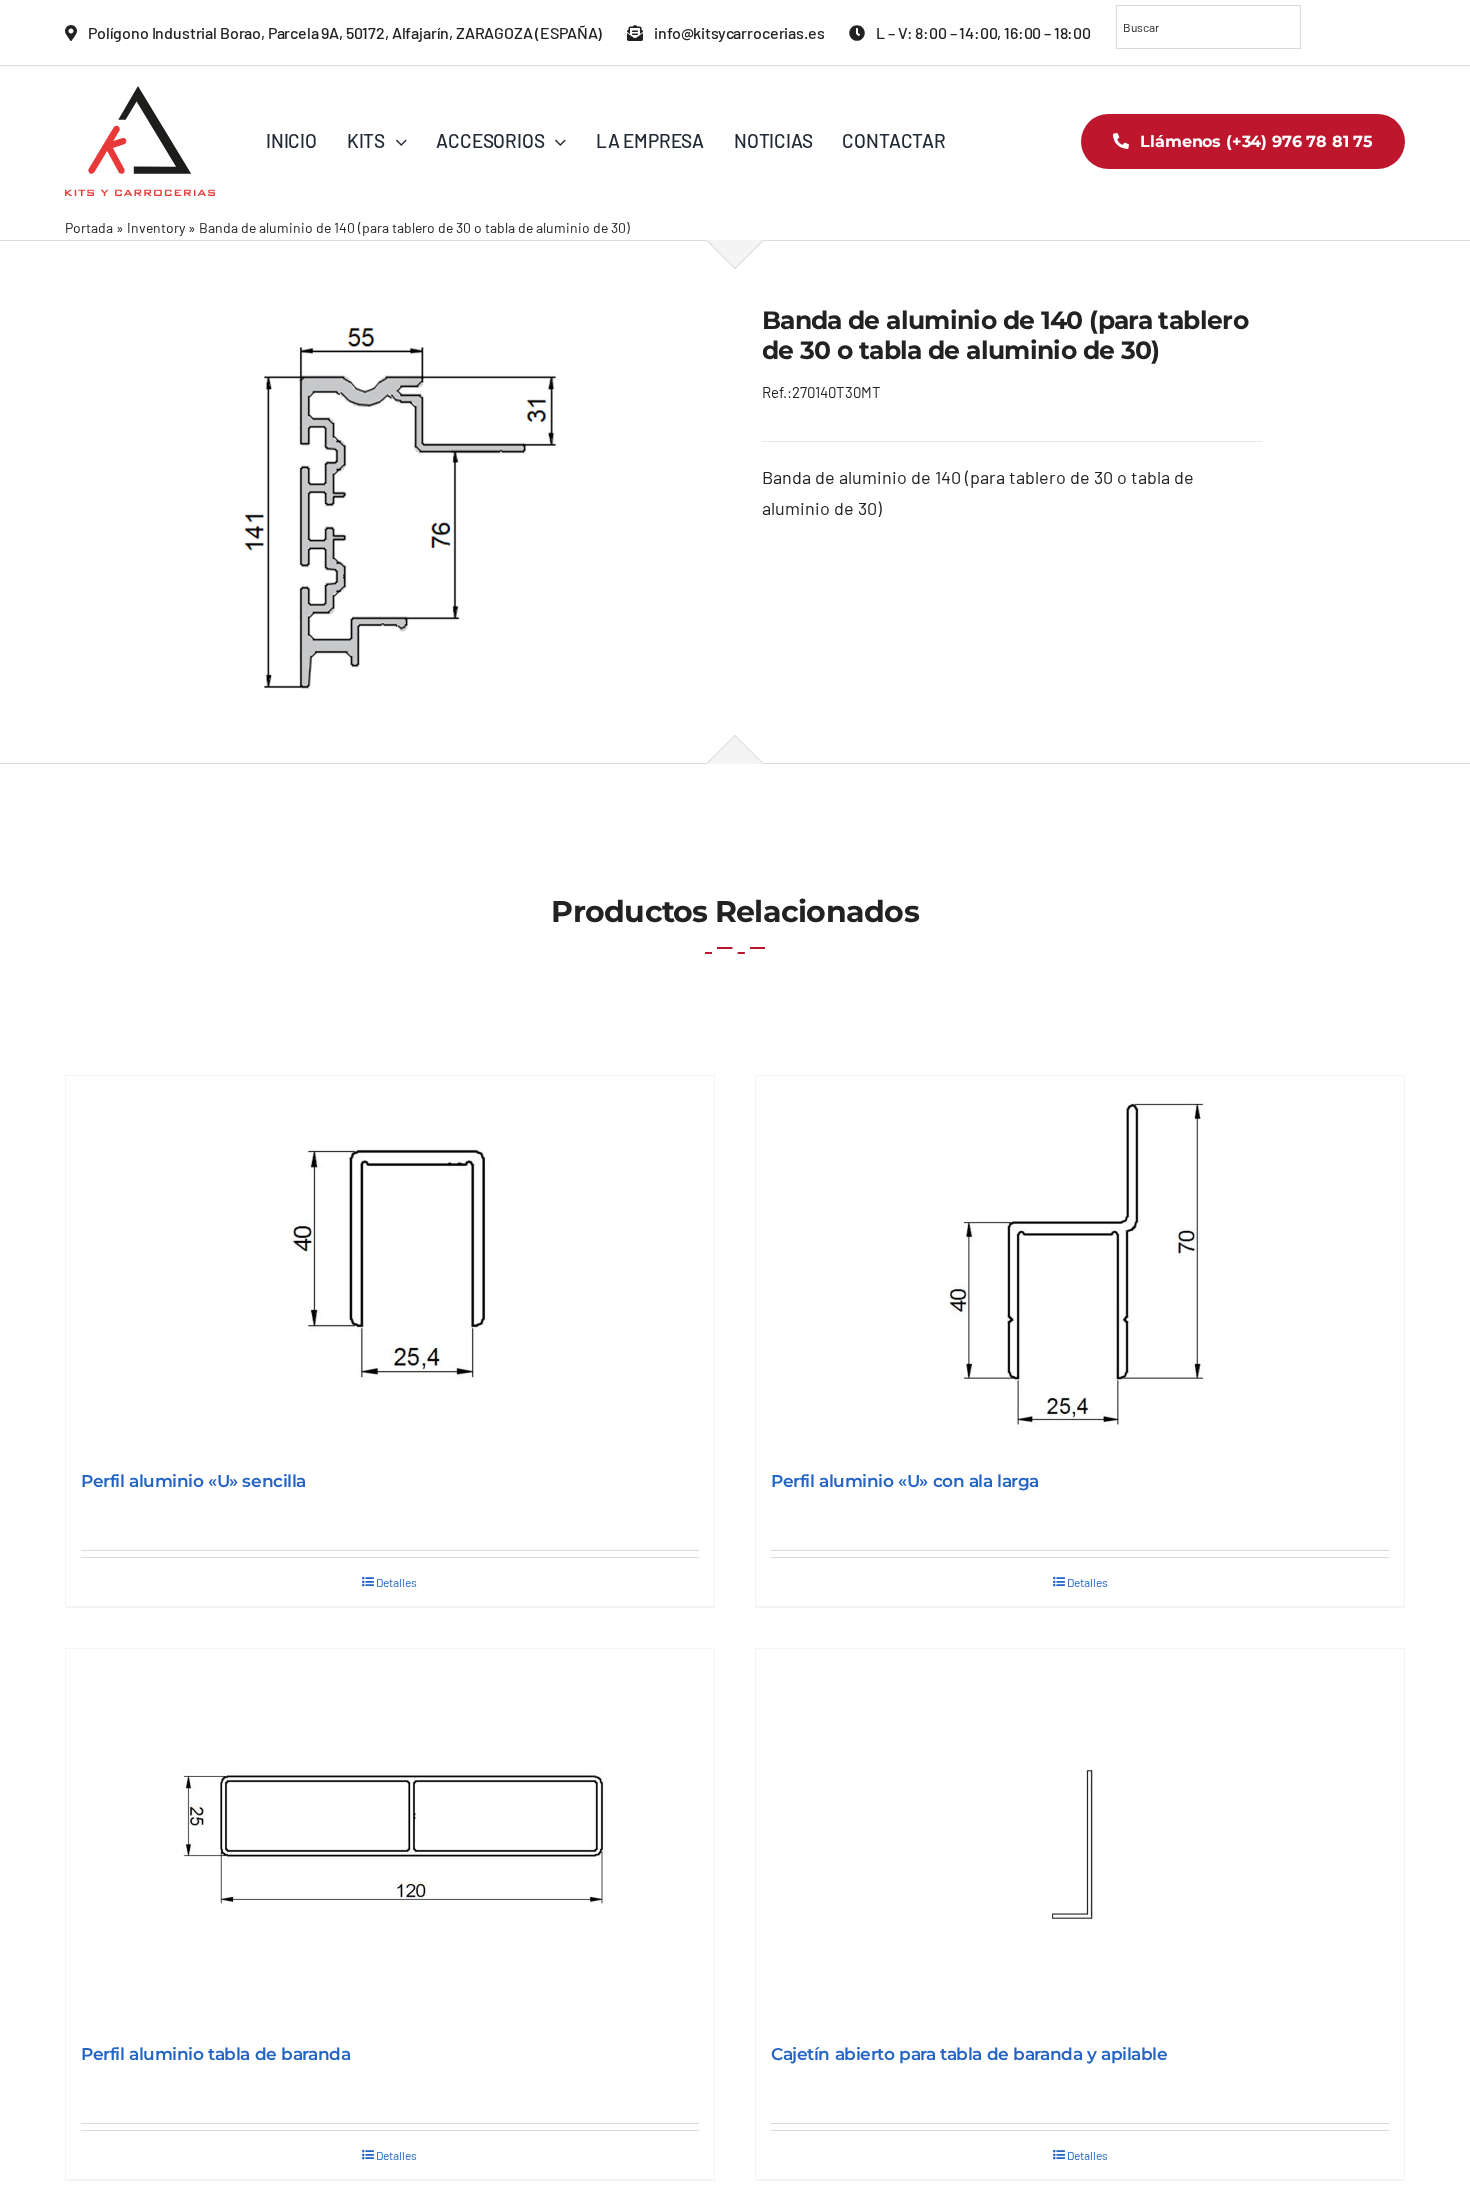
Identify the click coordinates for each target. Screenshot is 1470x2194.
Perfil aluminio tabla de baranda (215, 2054)
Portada (89, 227)
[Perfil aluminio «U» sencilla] (390, 1263)
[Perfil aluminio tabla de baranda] (390, 1836)
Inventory (156, 227)
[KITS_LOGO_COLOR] (140, 95)
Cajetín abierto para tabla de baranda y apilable (969, 2054)
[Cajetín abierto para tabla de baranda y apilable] (1080, 1836)
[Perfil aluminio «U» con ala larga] (1080, 1263)
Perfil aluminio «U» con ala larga (905, 1481)
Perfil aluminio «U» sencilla (193, 1481)
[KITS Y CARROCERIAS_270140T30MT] (386, 501)
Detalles (396, 1582)
